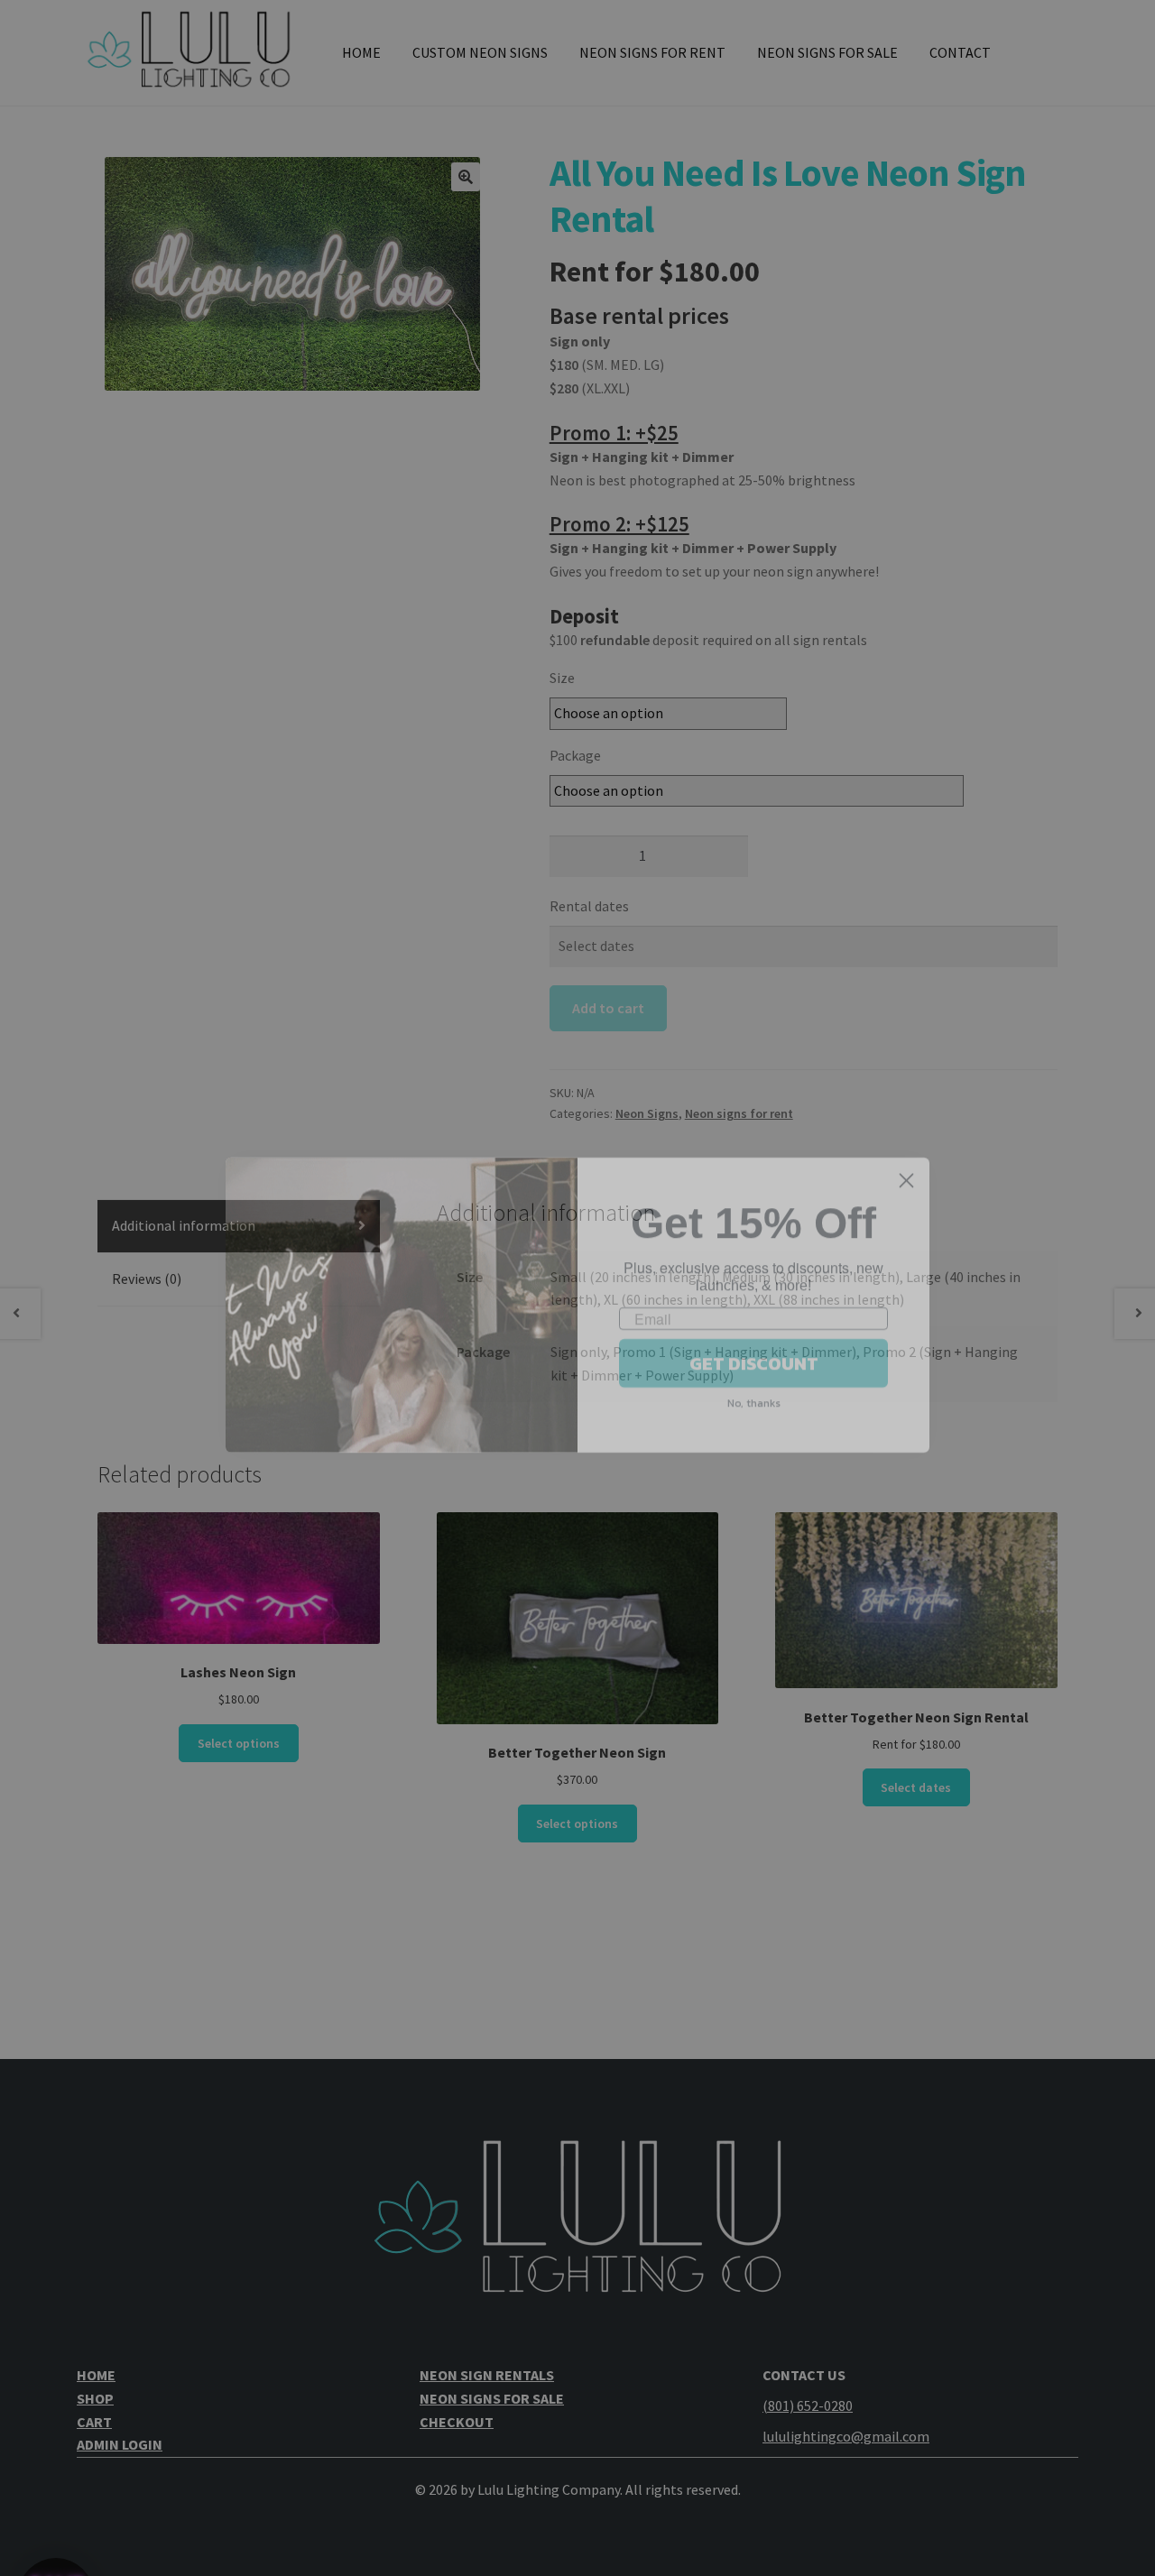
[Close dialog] (906, 1163)
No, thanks (754, 1386)
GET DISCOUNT (754, 1346)
